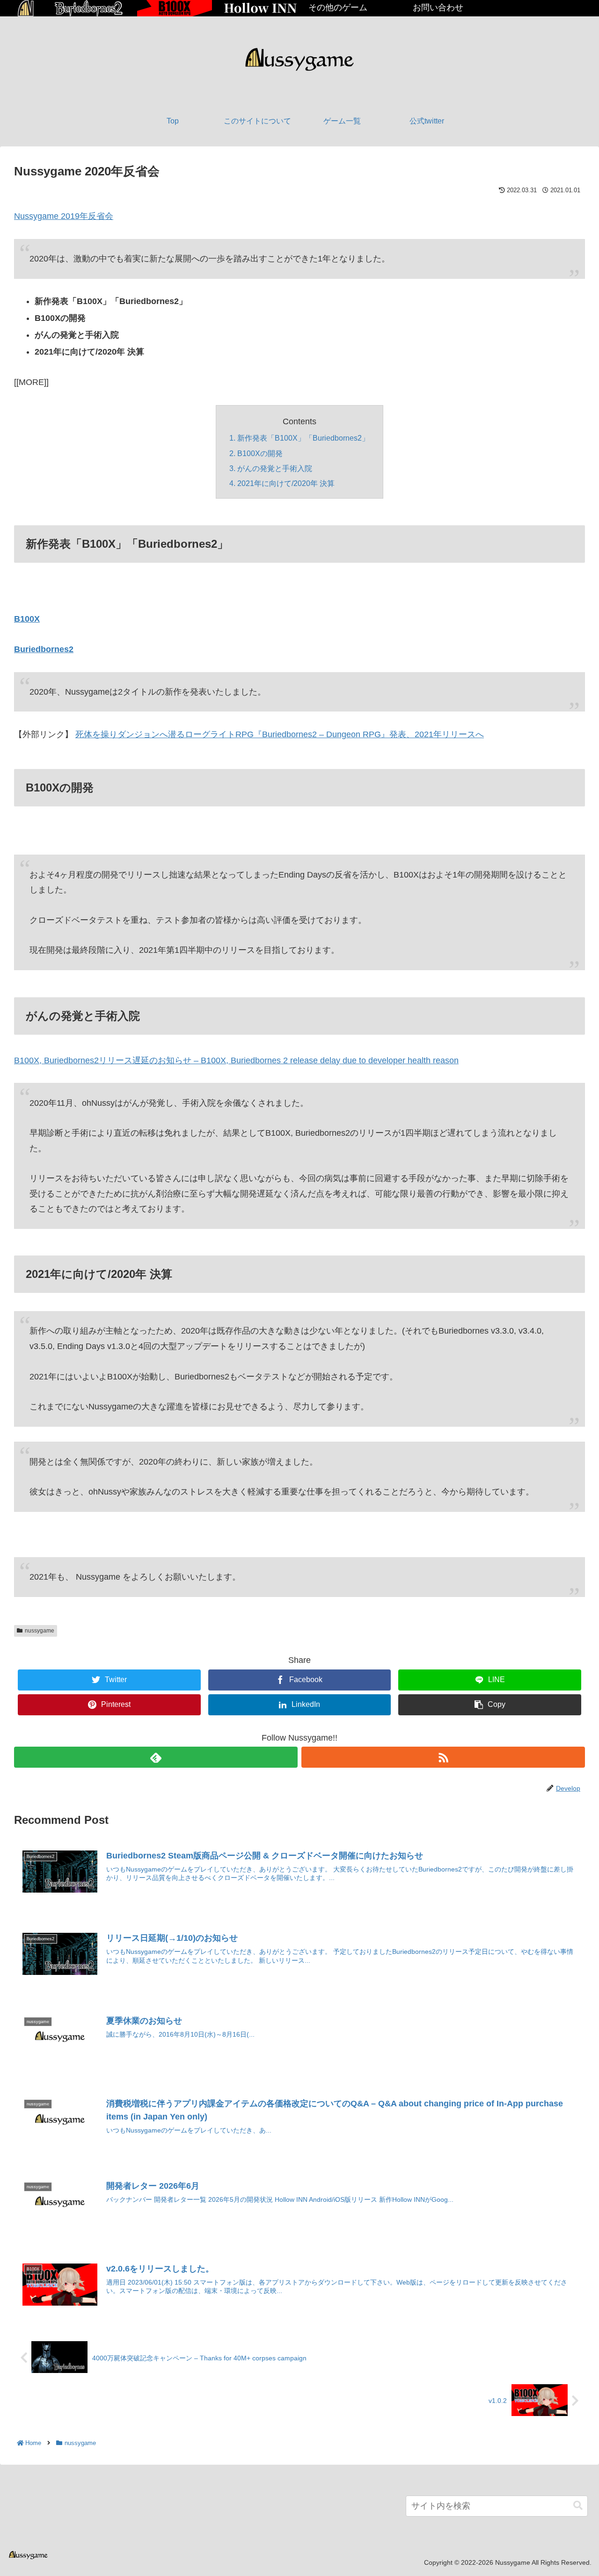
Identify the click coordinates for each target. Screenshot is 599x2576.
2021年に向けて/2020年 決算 (286, 483)
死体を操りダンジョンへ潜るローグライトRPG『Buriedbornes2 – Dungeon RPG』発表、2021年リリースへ (280, 734)
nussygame (40, 1631)
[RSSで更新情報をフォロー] (443, 1757)
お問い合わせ (438, 7)
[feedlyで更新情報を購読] (156, 1757)
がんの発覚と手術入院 (275, 468)
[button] (578, 2506)
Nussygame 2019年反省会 (64, 216)
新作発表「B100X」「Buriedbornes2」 (303, 438)
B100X (27, 619)
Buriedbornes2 (44, 649)
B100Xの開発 (260, 453)
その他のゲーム (338, 7)
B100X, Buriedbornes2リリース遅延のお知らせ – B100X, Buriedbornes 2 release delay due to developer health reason (236, 1060)
